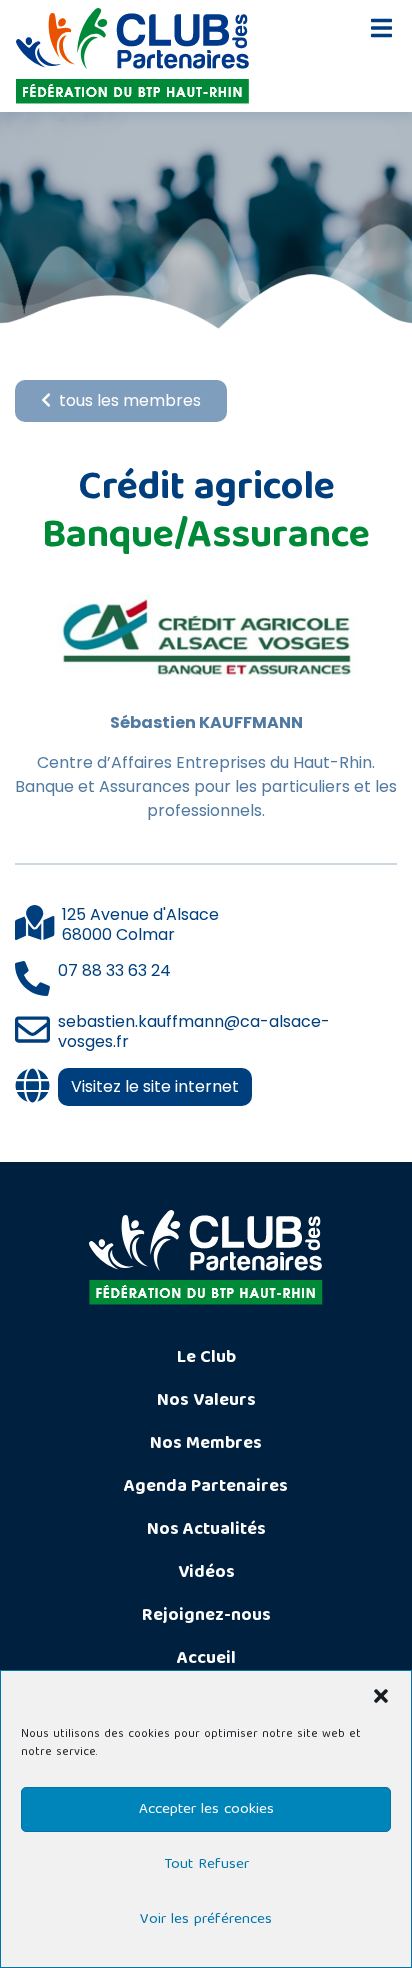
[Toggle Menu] (381, 28)
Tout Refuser (206, 1865)
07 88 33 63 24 (114, 970)
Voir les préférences (206, 1920)
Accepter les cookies (206, 1810)
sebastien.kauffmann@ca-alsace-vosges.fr (194, 1031)
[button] (381, 1696)
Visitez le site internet (155, 1086)
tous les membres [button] (130, 400)
